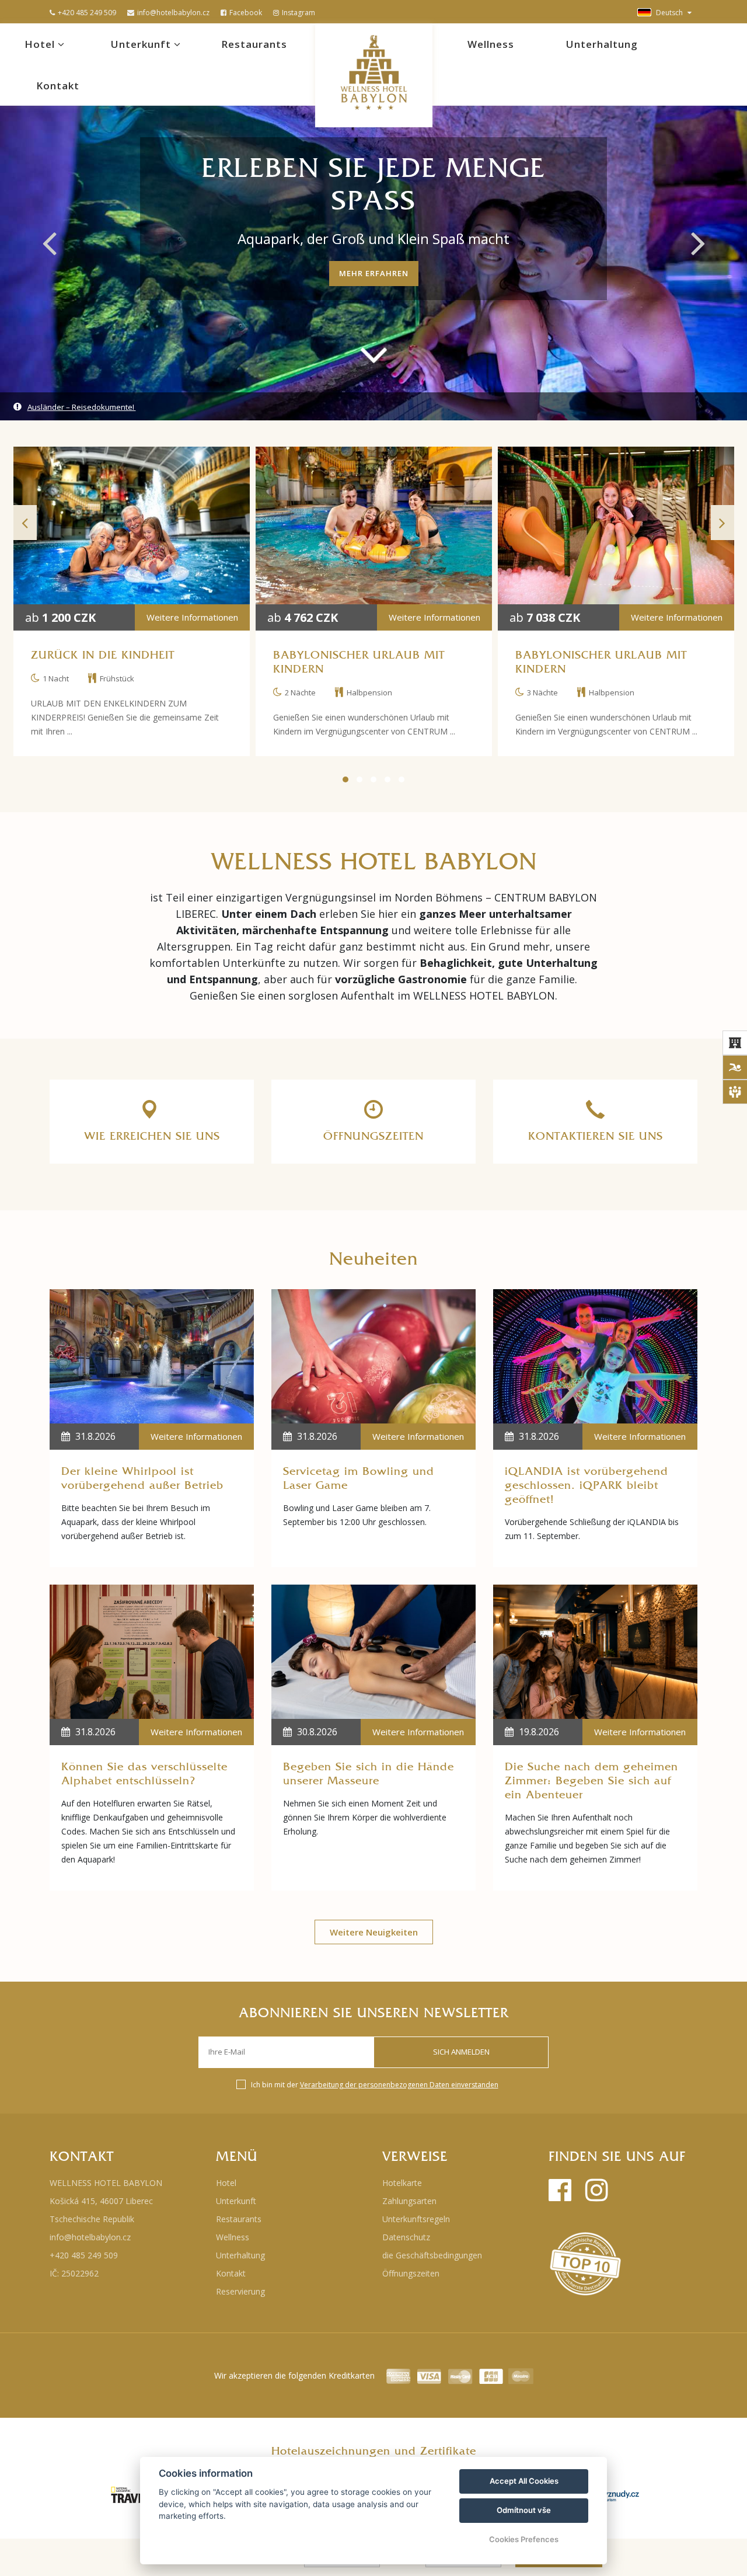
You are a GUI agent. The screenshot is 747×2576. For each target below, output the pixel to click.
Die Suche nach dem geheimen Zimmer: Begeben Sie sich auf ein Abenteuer (591, 1781)
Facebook (246, 13)
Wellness (491, 44)
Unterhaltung (602, 44)
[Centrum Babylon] (735, 1067)
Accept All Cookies (524, 2481)
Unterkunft (142, 44)
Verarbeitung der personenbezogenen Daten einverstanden (399, 2085)
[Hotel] (735, 1043)
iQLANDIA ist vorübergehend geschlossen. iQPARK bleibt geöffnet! (587, 1485)
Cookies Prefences (524, 2539)
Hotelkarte (402, 2183)
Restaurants (254, 44)
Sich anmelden (461, 2052)
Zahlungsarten (409, 2201)
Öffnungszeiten (411, 2273)
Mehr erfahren (374, 273)
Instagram (299, 13)
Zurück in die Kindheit (103, 655)
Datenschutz (406, 2237)
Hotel (41, 44)
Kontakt (58, 86)
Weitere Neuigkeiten (374, 1932)
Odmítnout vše (524, 2510)
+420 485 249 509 (87, 13)
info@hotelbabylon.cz (173, 13)
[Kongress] (735, 1092)
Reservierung (240, 2291)
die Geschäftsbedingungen (432, 2255)
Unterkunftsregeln (416, 2219)
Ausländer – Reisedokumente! (82, 407)
